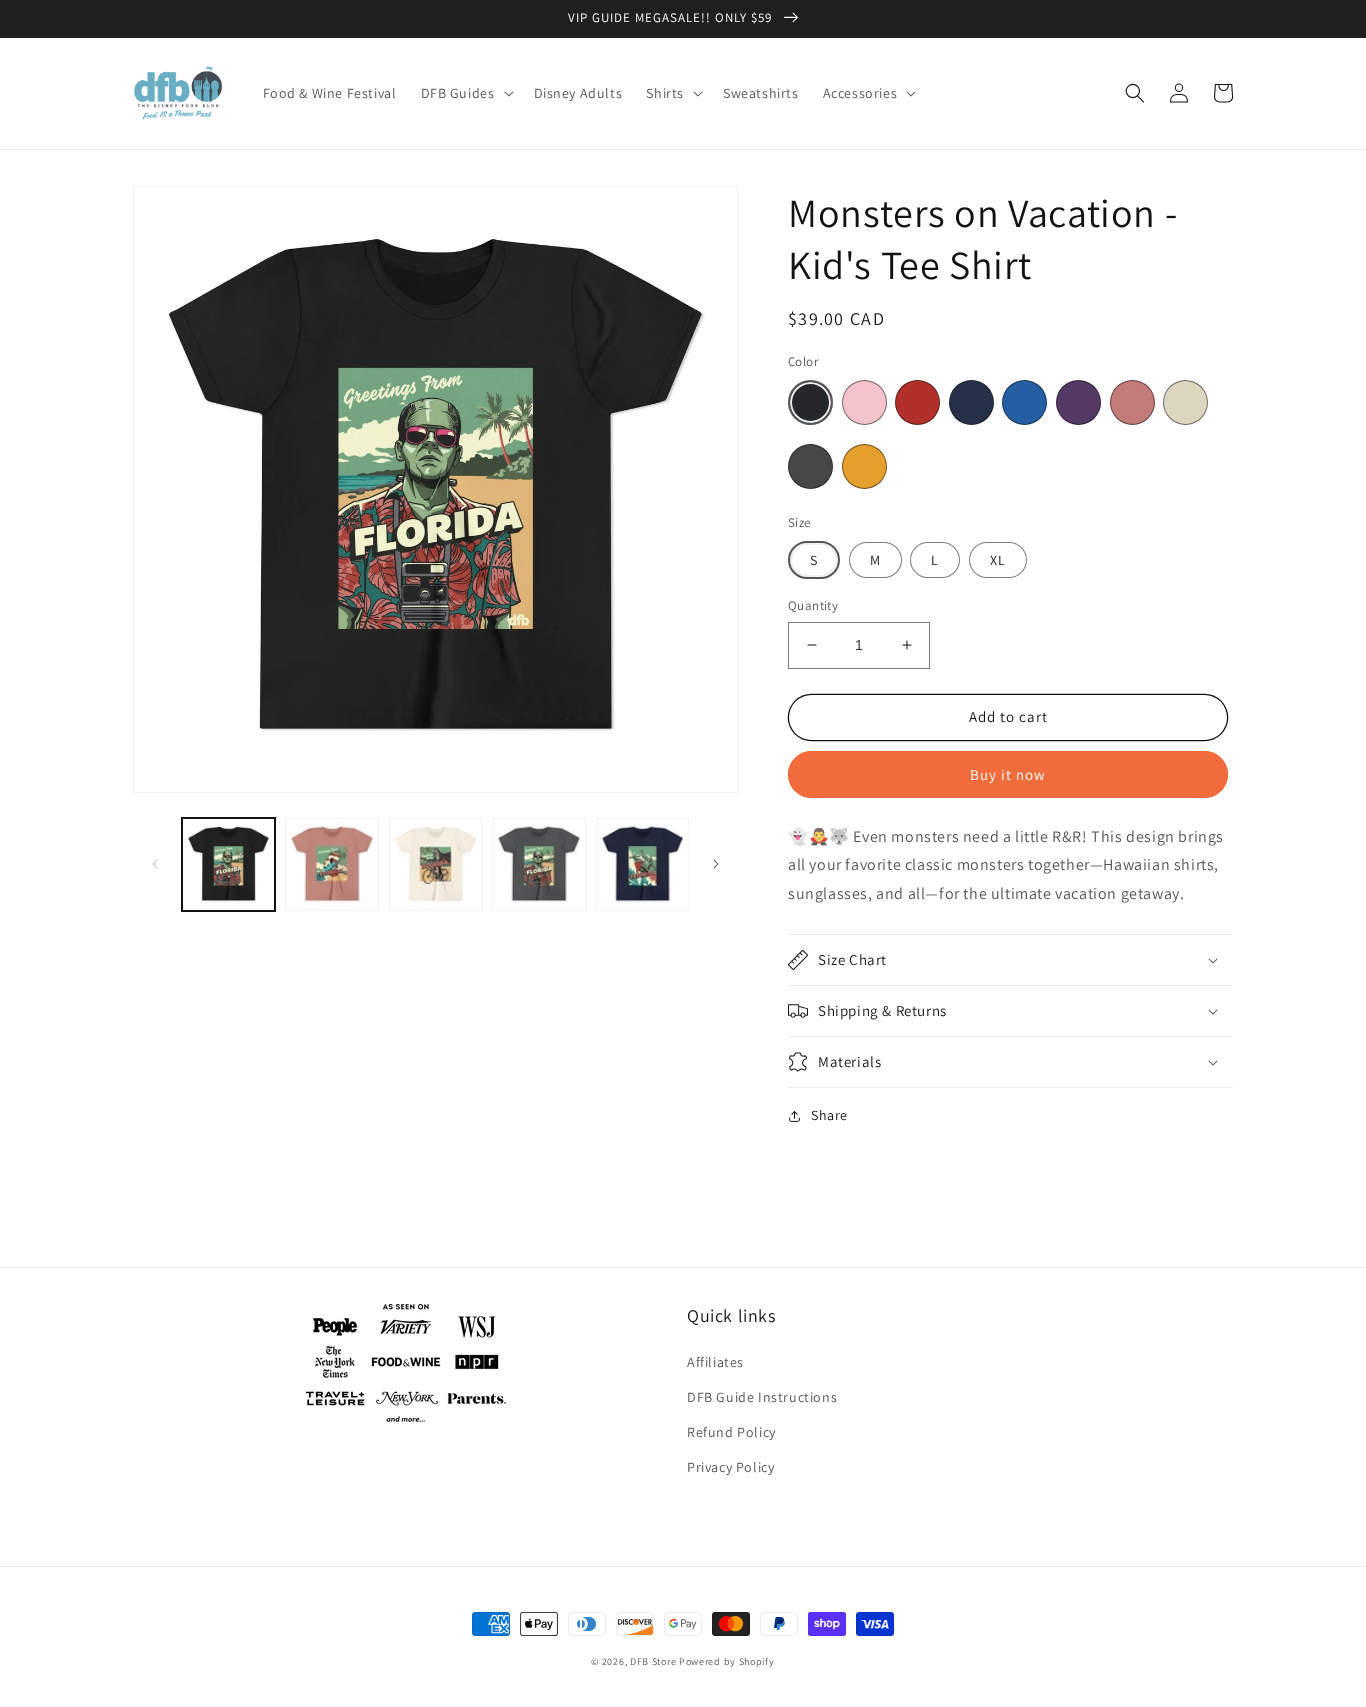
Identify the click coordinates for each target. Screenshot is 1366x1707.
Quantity (813, 605)
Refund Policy (731, 1432)
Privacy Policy (730, 1467)
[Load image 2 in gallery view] (331, 864)
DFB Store (653, 1661)
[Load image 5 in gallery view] (642, 864)
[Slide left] (155, 864)
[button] (465, 93)
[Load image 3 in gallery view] (435, 864)
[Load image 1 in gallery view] (228, 864)
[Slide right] (716, 864)
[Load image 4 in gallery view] (538, 864)
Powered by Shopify (727, 1661)
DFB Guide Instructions (762, 1397)
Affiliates (715, 1362)
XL (998, 560)
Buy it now (1008, 774)
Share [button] (829, 1115)
